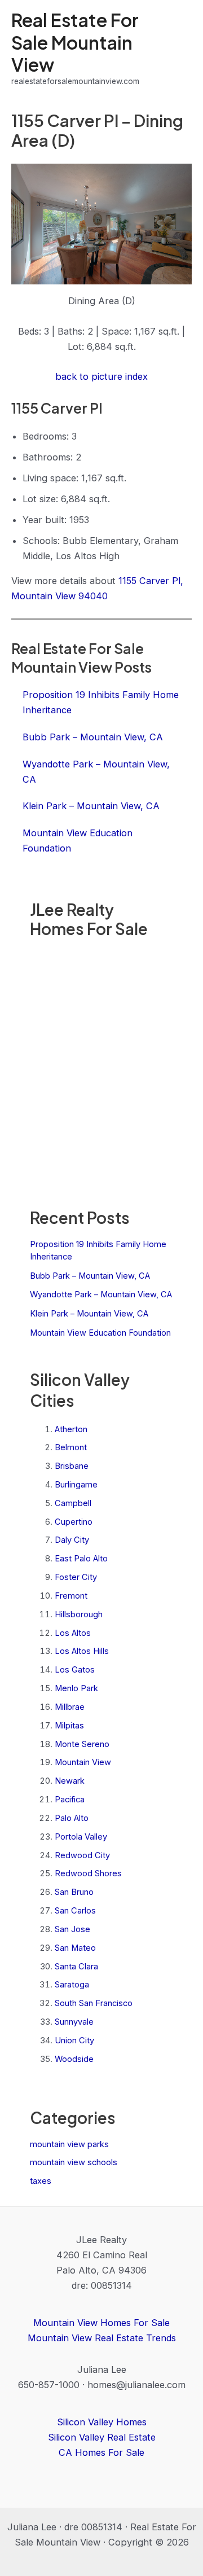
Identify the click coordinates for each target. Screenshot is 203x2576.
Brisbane (72, 1466)
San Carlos (75, 1911)
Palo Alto (72, 1818)
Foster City (76, 1577)
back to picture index (101, 376)
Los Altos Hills (82, 1651)
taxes (41, 2181)
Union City (74, 2040)
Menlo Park (76, 1688)
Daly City (72, 1540)
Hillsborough (79, 1614)
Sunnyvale (74, 2022)
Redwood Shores (88, 1873)
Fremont (71, 1596)
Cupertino (74, 1522)
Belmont (71, 1447)
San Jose (72, 1929)
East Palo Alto (81, 1559)
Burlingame (76, 1485)
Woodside (74, 2059)
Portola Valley (81, 1837)
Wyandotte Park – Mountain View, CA (101, 1294)
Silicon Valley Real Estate (102, 2437)
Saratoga (72, 1985)
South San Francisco (94, 2003)
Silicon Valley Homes (102, 2422)
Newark (70, 1781)
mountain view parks (69, 2144)
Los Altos (73, 1633)
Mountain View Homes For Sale (101, 2323)
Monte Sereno (82, 1744)
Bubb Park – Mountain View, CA (90, 1276)
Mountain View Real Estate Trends (102, 2338)
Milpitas (69, 1726)
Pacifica (70, 1800)
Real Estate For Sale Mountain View (75, 42)
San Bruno (74, 1892)
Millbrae (70, 1707)
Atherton (71, 1429)
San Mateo (75, 1948)
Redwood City (82, 1855)
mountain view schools (74, 2162)
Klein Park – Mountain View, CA (89, 1314)
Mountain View (83, 1762)
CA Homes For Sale (101, 2452)
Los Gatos (75, 1670)
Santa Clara (76, 1967)
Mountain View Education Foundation (100, 1333)
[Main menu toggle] (179, 48)
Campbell (73, 1503)
